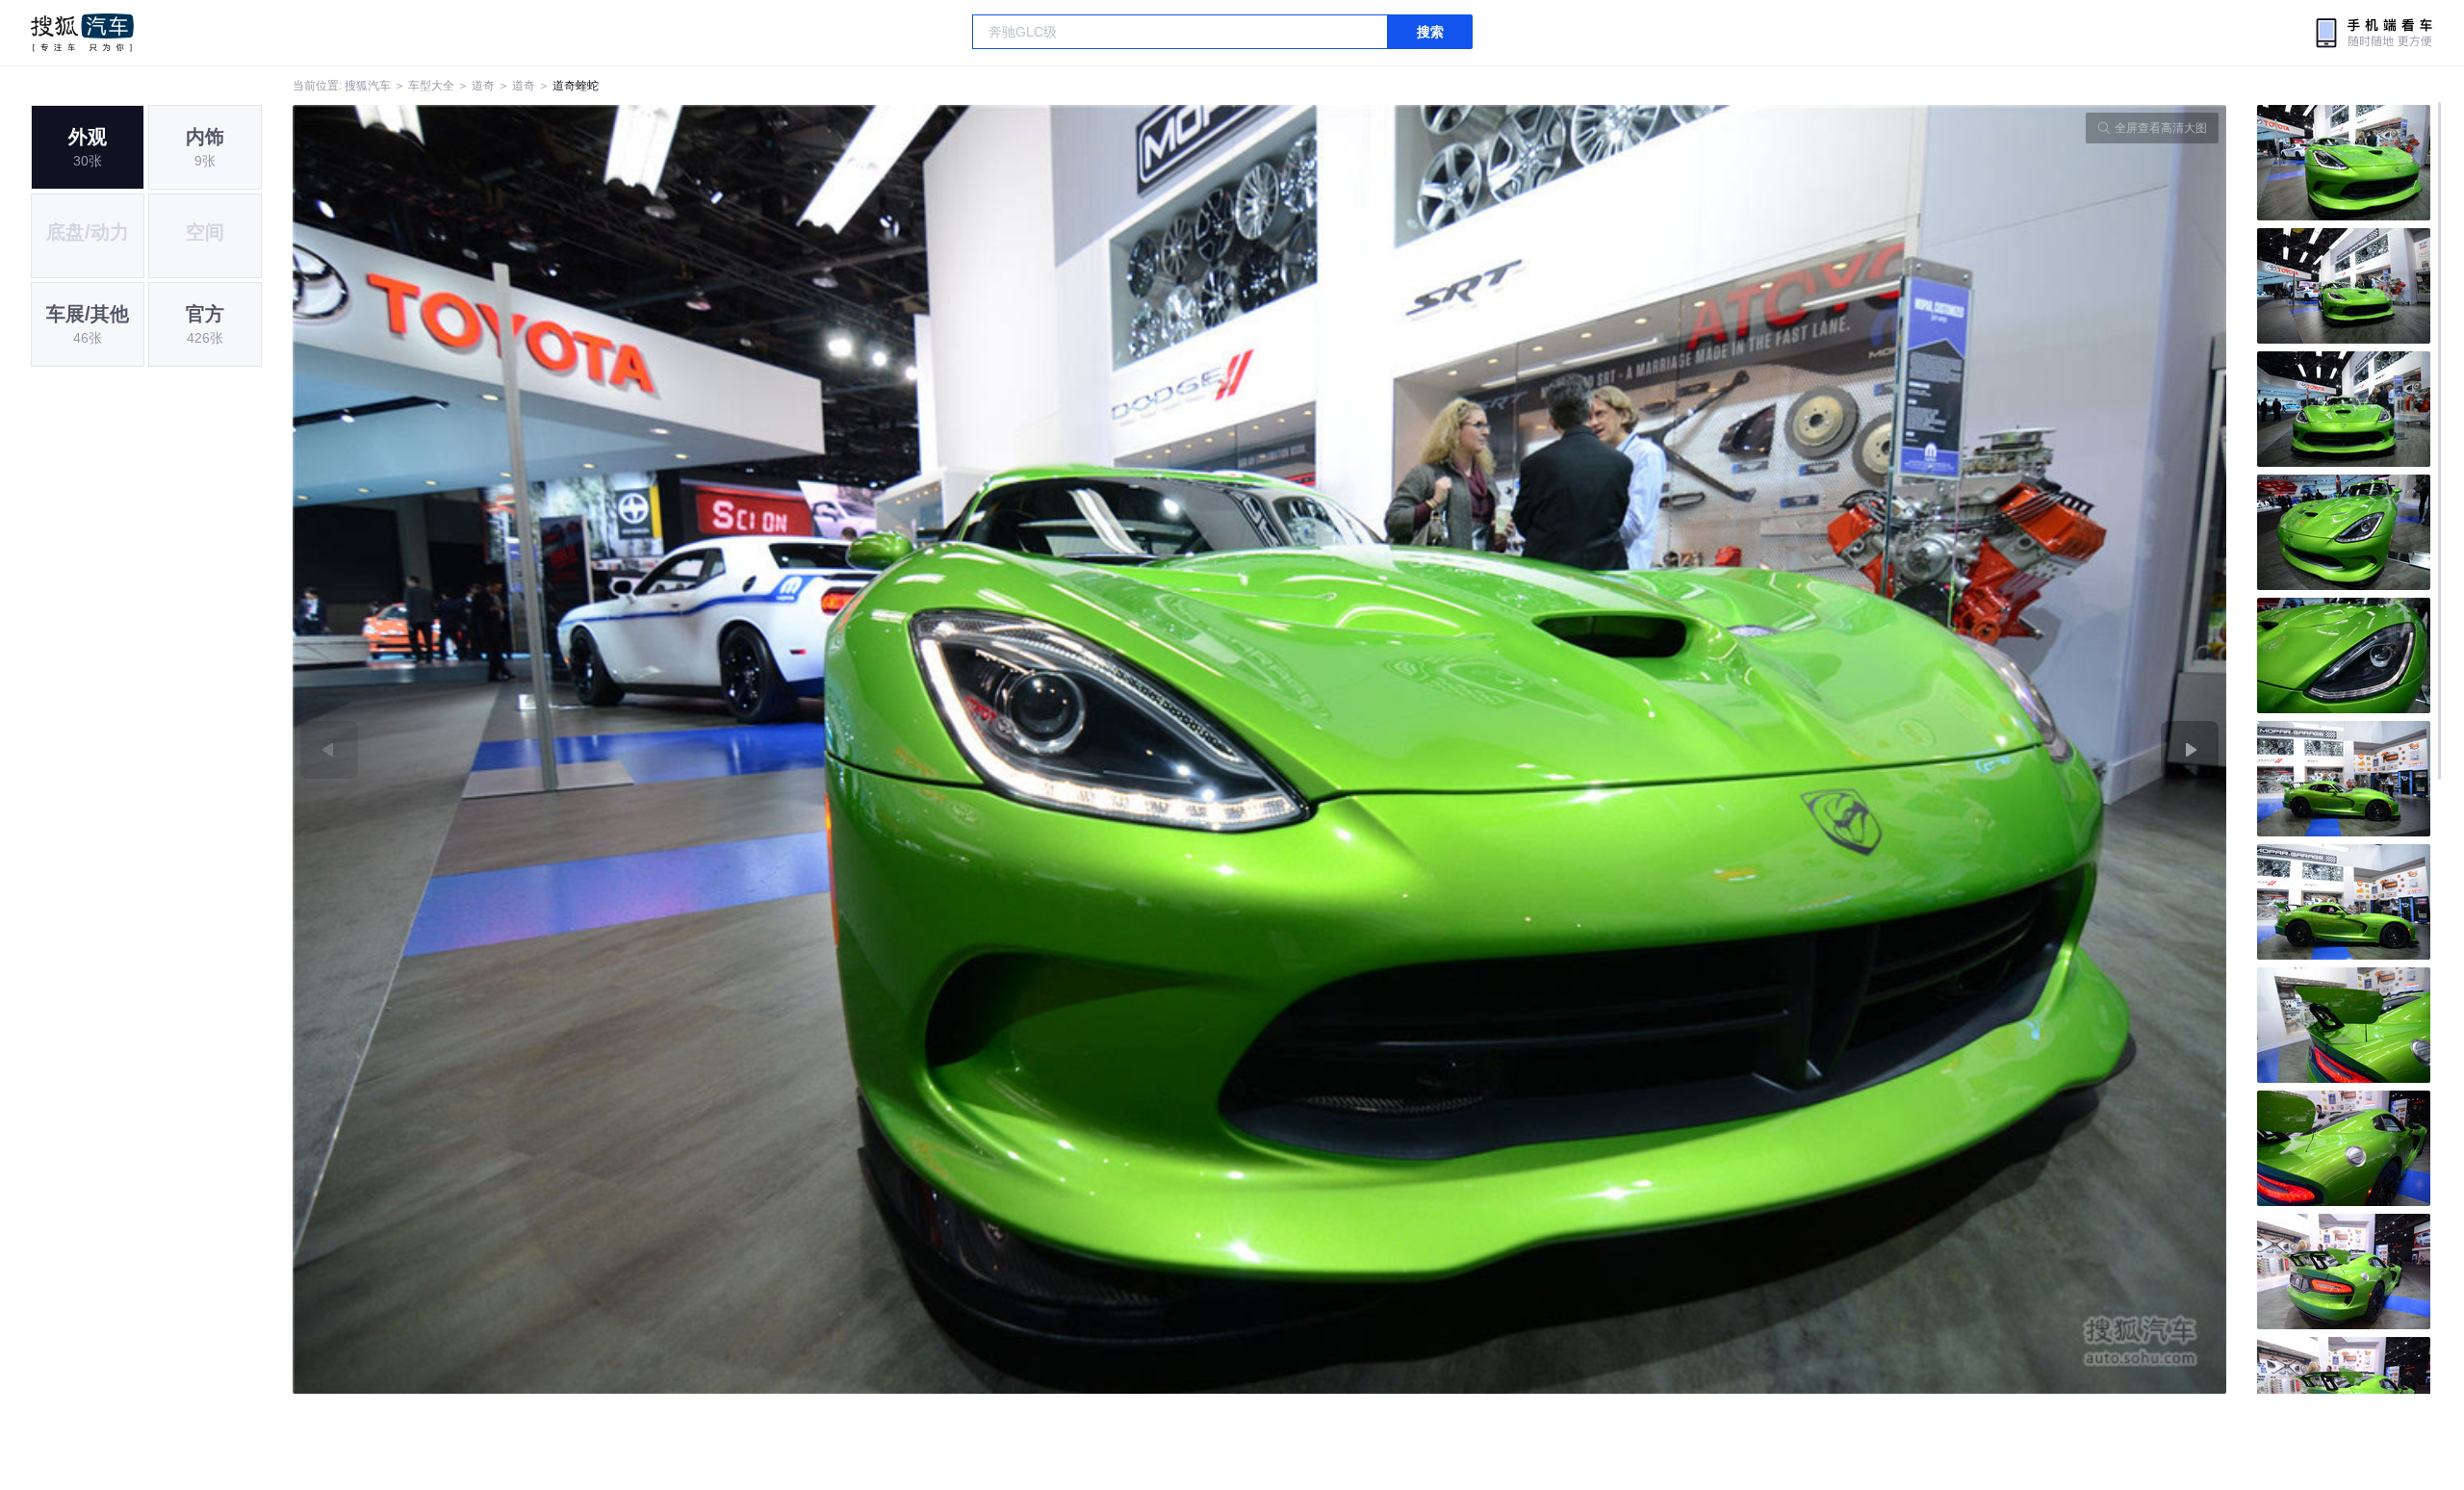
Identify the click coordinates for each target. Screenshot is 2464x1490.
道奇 (483, 86)
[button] (776, 749)
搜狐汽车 (82, 33)
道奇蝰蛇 (576, 86)
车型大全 (431, 86)
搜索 (1430, 32)
